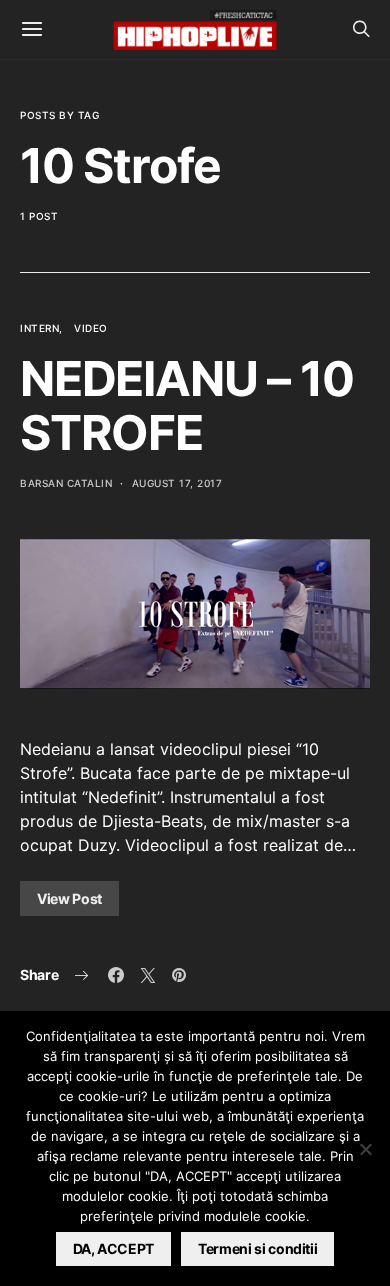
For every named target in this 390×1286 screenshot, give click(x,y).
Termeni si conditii (257, 1248)
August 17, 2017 (177, 483)
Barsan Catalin (66, 483)
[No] (365, 1149)
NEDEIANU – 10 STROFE (186, 405)
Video (91, 328)
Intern (39, 328)
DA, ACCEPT (114, 1248)
